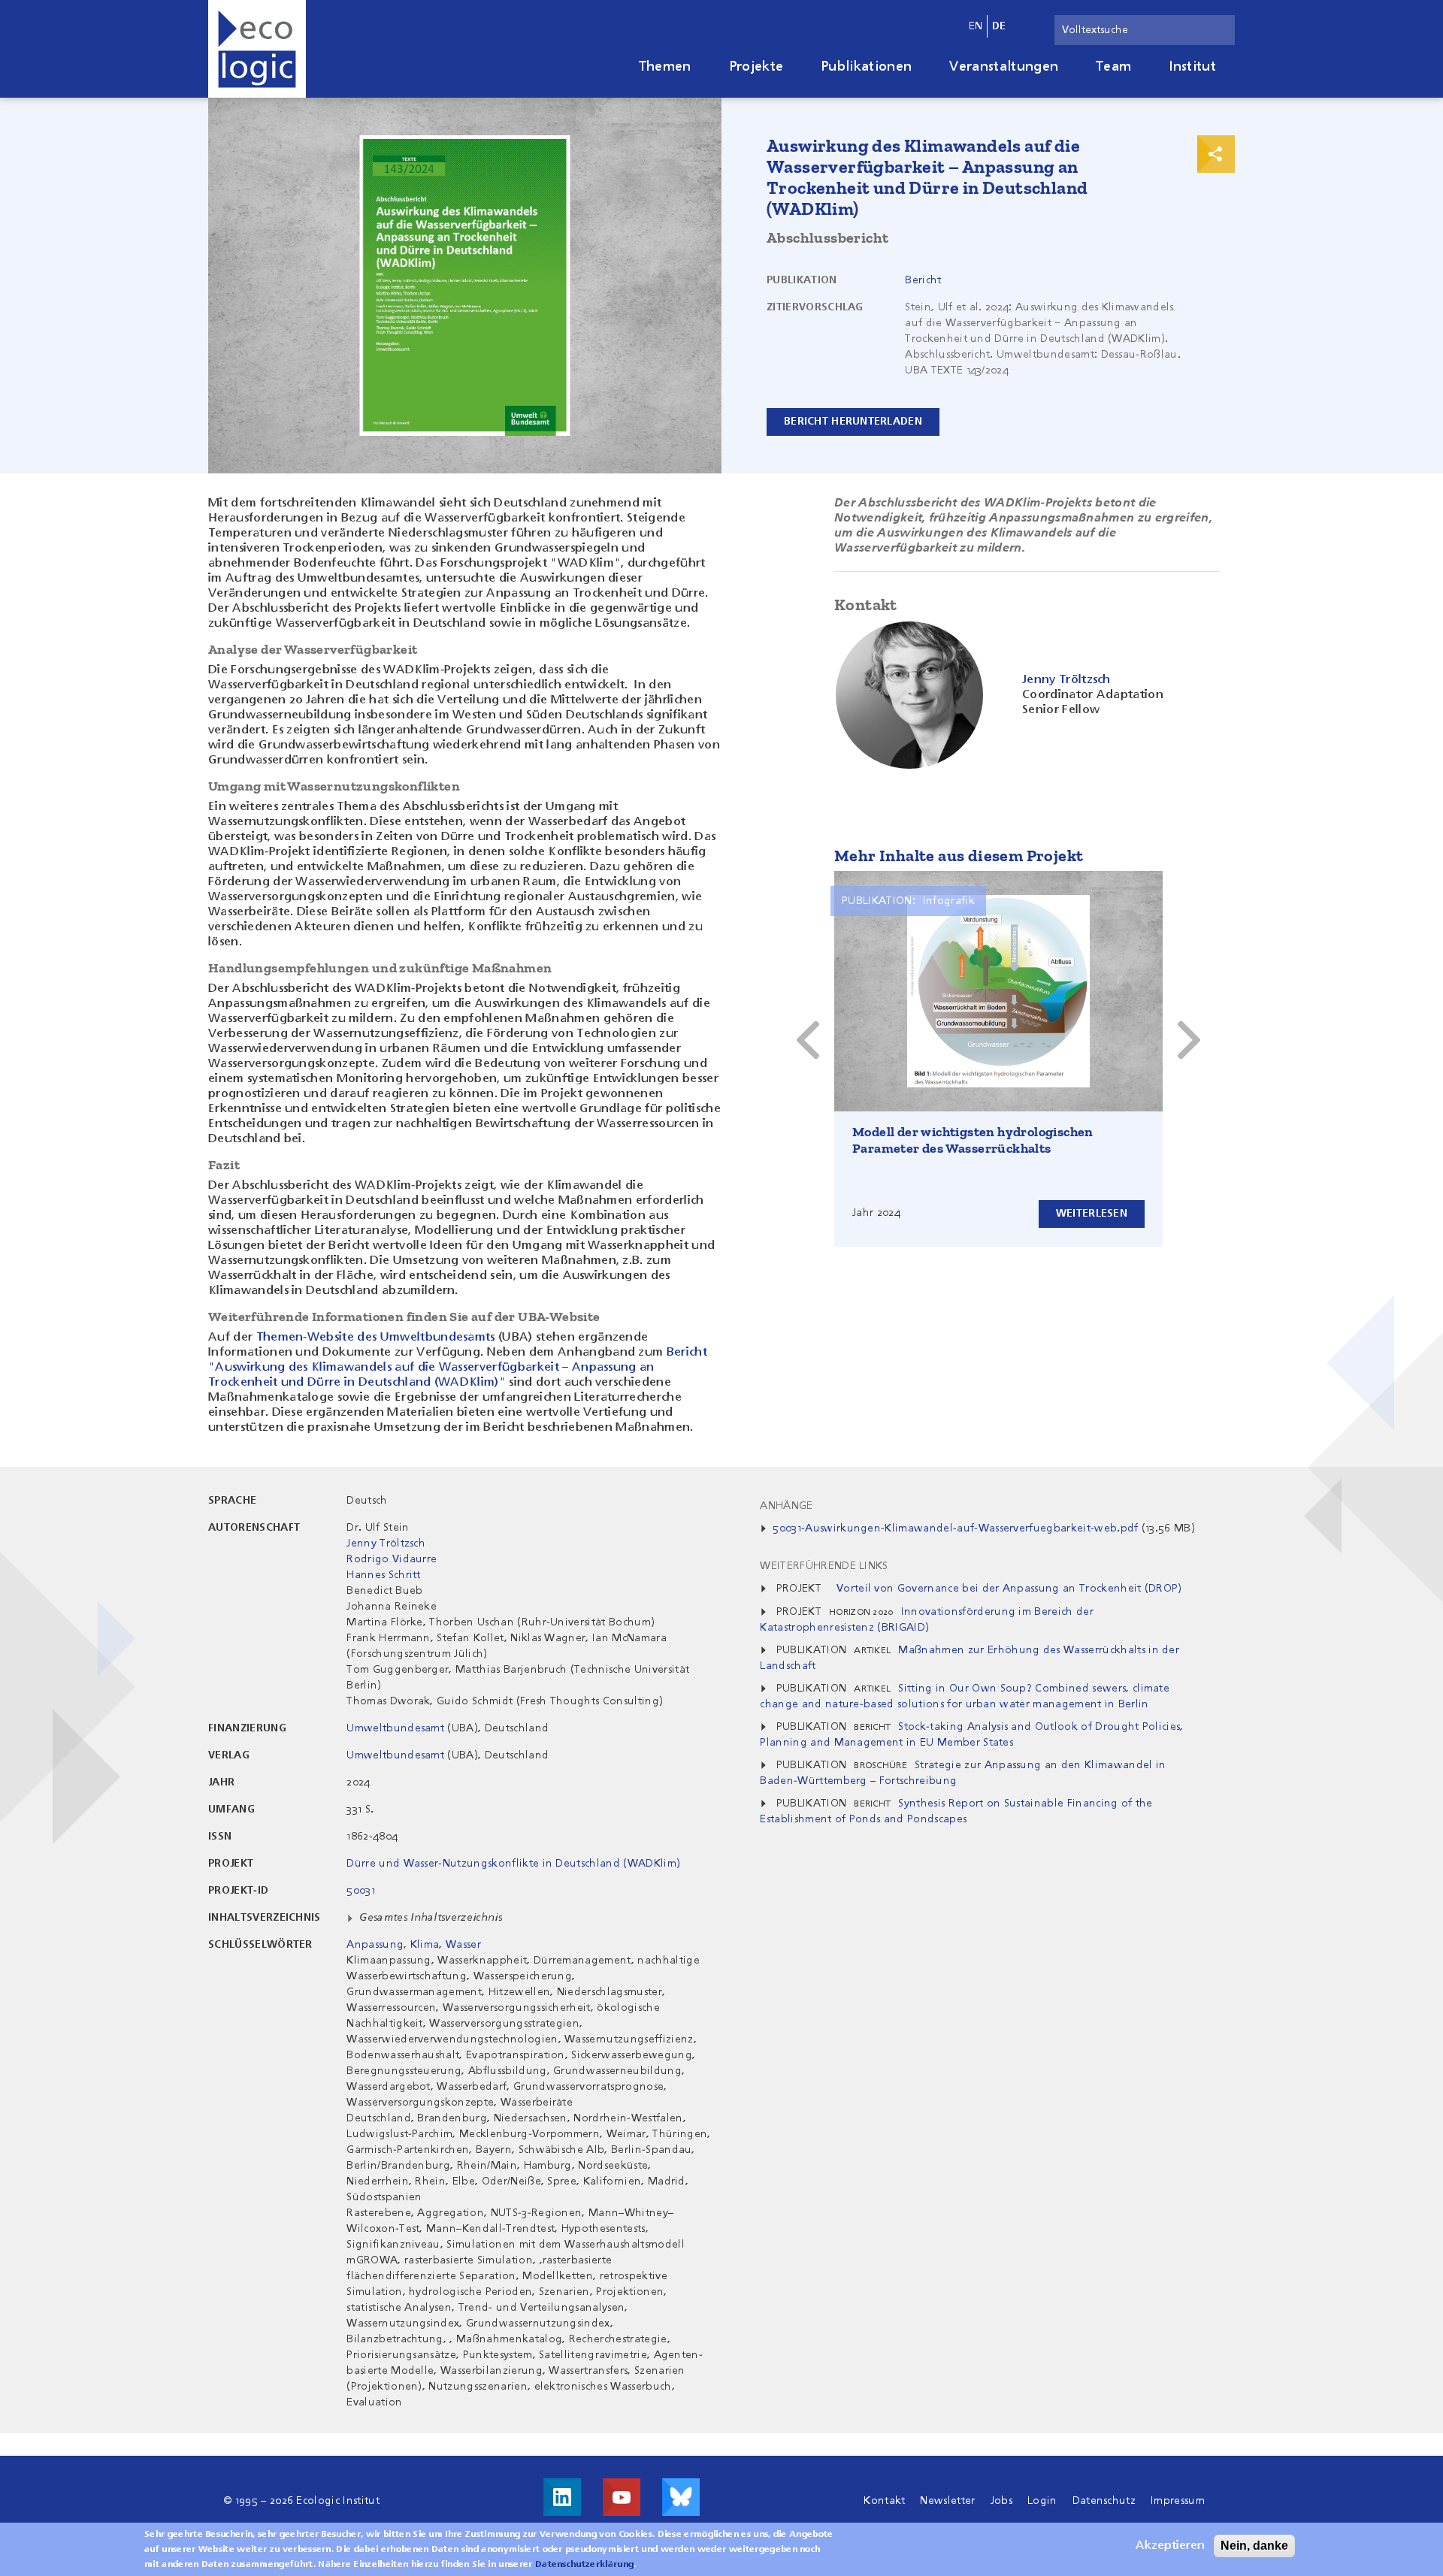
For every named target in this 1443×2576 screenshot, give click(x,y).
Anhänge (786, 1506)
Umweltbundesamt (395, 1728)
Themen (665, 67)
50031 (361, 1891)
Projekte (756, 67)
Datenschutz (1104, 2501)
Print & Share (1216, 154)
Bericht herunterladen (853, 422)
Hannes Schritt (383, 1575)
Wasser (463, 1945)
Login (1042, 2501)
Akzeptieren (1170, 2546)
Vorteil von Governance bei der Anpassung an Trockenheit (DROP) (1009, 1589)
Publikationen (866, 67)
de (999, 26)
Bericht (923, 280)
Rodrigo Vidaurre (392, 1559)
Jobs (1001, 2501)
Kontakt (884, 2501)
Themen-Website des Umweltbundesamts (376, 1338)
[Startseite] (257, 49)
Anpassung (375, 1945)
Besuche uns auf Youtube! (622, 2497)
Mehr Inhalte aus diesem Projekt (959, 856)
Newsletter (947, 2501)
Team (1113, 67)
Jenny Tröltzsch (386, 1543)
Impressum (1178, 2501)
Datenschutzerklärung (584, 2565)
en (976, 26)
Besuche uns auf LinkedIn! (562, 2497)
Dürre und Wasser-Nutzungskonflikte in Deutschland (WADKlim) (513, 1864)
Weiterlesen (1092, 1214)
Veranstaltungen (1004, 67)
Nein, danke (1254, 2546)
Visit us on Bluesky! (681, 2497)
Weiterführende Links (824, 1566)
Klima (425, 1945)
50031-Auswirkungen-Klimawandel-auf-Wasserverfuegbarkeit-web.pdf (955, 1528)
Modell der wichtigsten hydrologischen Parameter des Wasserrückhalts (973, 1140)
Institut (1192, 67)
